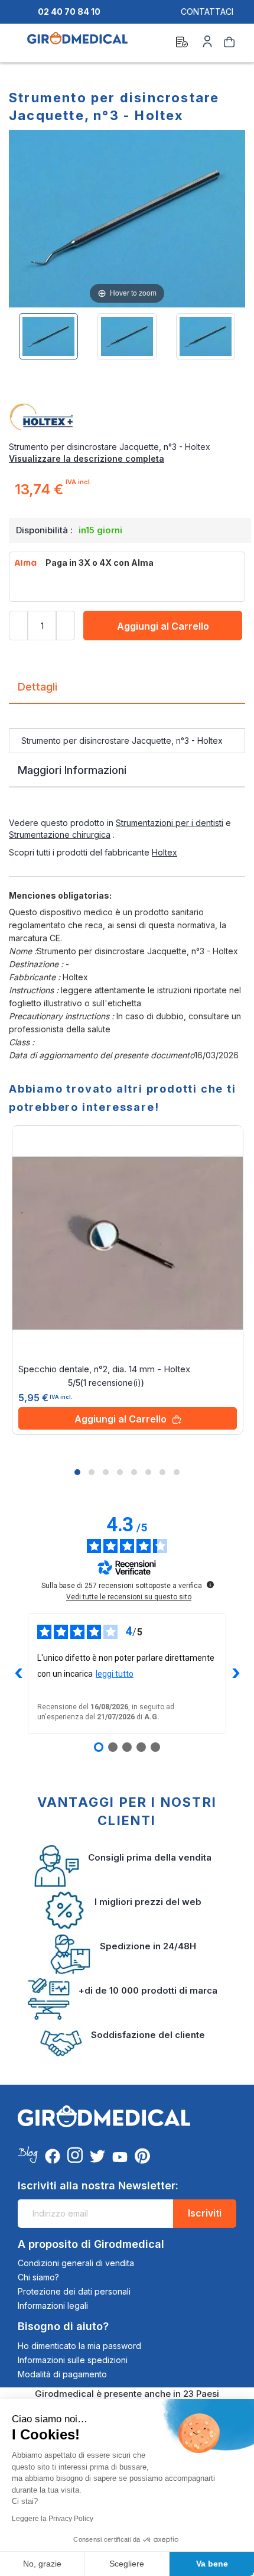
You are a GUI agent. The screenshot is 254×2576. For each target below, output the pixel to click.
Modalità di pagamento (62, 2374)
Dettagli (38, 687)
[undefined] (210, 1585)
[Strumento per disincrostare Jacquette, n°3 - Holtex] (48, 336)
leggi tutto (115, 1674)
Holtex (165, 852)
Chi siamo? (38, 2277)
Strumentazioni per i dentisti (170, 823)
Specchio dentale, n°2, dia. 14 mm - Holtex (104, 1369)
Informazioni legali (53, 2306)
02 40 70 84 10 (69, 12)
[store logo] (77, 44)
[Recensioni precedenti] (18, 1673)
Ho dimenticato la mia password (79, 2346)
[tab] (127, 691)
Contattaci (207, 12)
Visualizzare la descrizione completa (87, 459)
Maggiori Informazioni (72, 770)
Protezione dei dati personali (74, 2291)
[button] (77, 1472)
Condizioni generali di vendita (76, 2263)
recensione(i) (112, 1383)
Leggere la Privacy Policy (53, 2519)
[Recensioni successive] (236, 1673)
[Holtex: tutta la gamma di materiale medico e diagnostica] (127, 417)
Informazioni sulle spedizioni (73, 2360)
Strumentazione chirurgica (60, 835)
